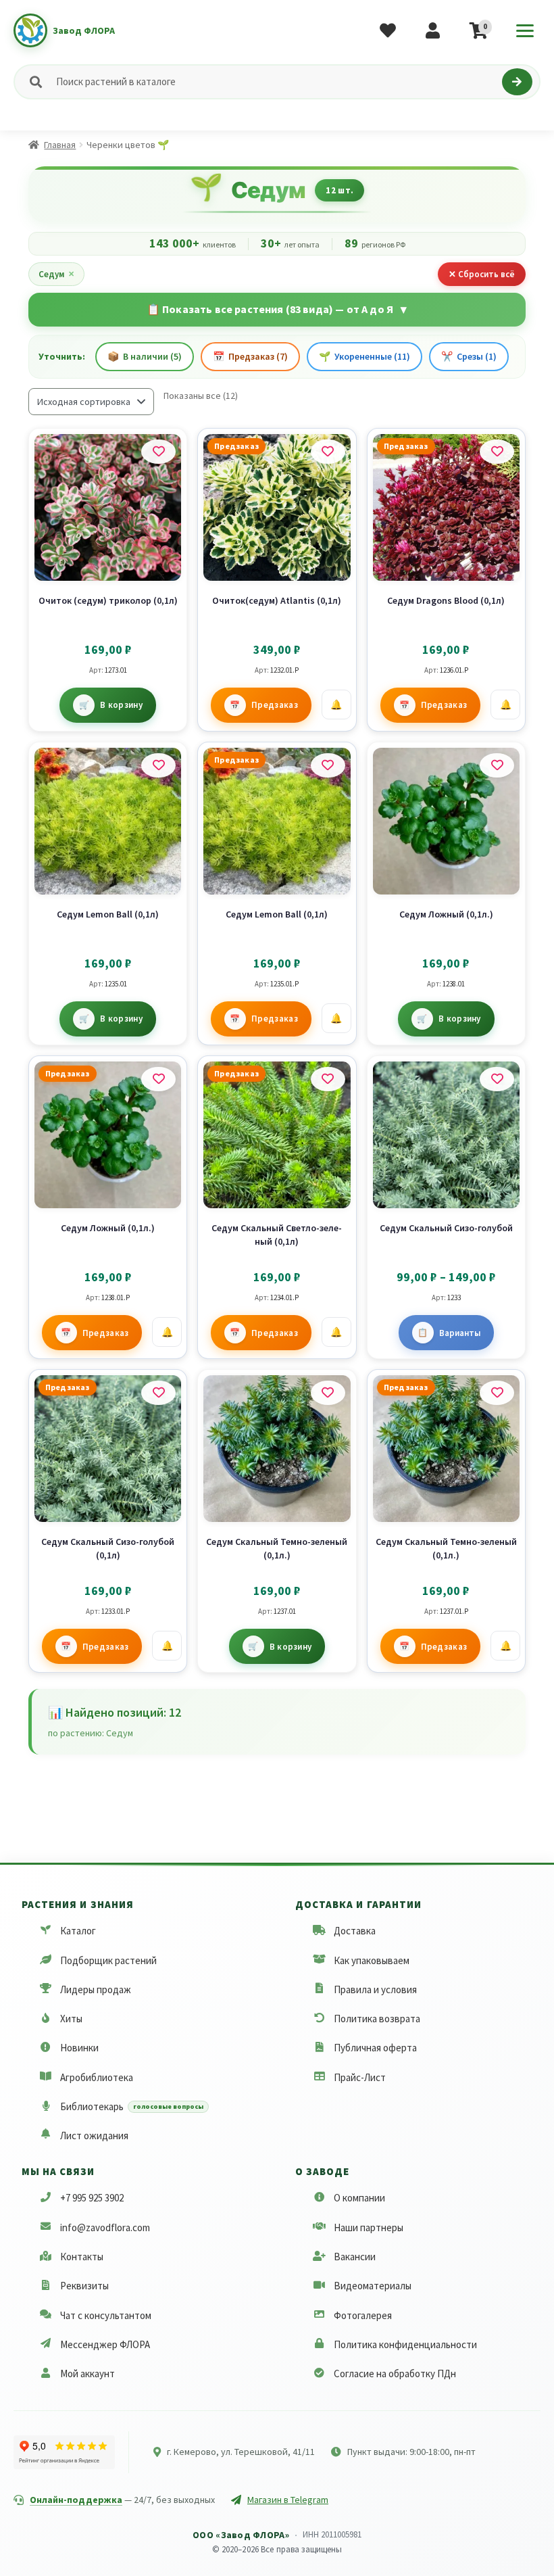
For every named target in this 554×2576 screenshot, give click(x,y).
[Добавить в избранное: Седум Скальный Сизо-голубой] (497, 1079)
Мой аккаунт (87, 2374)
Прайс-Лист (360, 2077)
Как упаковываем (372, 1960)
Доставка (355, 1931)
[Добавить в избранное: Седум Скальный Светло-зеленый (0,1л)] (328, 1079)
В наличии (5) (145, 356)
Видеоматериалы (373, 2286)
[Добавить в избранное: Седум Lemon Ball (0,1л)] (158, 765)
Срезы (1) (469, 356)
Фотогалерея (363, 2315)
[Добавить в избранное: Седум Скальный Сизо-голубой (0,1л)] (158, 1393)
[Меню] (525, 30)
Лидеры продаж (96, 1989)
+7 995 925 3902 (92, 2198)
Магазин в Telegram (288, 2500)
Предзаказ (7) (250, 356)
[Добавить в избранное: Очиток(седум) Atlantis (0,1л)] (328, 452)
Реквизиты (84, 2286)
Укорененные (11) (364, 356)
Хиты (71, 2019)
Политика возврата (377, 2019)
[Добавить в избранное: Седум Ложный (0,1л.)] (497, 765)
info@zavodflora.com (105, 2227)
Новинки (79, 2048)
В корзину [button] (121, 705)
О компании (359, 2198)
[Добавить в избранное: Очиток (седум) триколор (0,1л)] (158, 452)
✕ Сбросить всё (482, 274)
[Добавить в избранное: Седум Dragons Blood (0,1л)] (497, 452)
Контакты (82, 2257)
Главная (60, 145)
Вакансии (355, 2257)
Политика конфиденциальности (405, 2344)
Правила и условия (375, 1989)
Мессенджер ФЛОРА (105, 2344)
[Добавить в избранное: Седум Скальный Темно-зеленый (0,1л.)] (328, 1393)
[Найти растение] (517, 82)
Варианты (460, 1333)
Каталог (78, 1931)
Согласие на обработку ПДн (395, 2374)
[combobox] (276, 82)
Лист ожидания (94, 2136)
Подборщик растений (108, 1960)
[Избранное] (388, 30)
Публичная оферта (375, 2048)
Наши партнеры (369, 2227)
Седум (56, 274)
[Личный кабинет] (433, 30)
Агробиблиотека (97, 2077)
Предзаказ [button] (275, 705)
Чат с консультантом (106, 2315)
